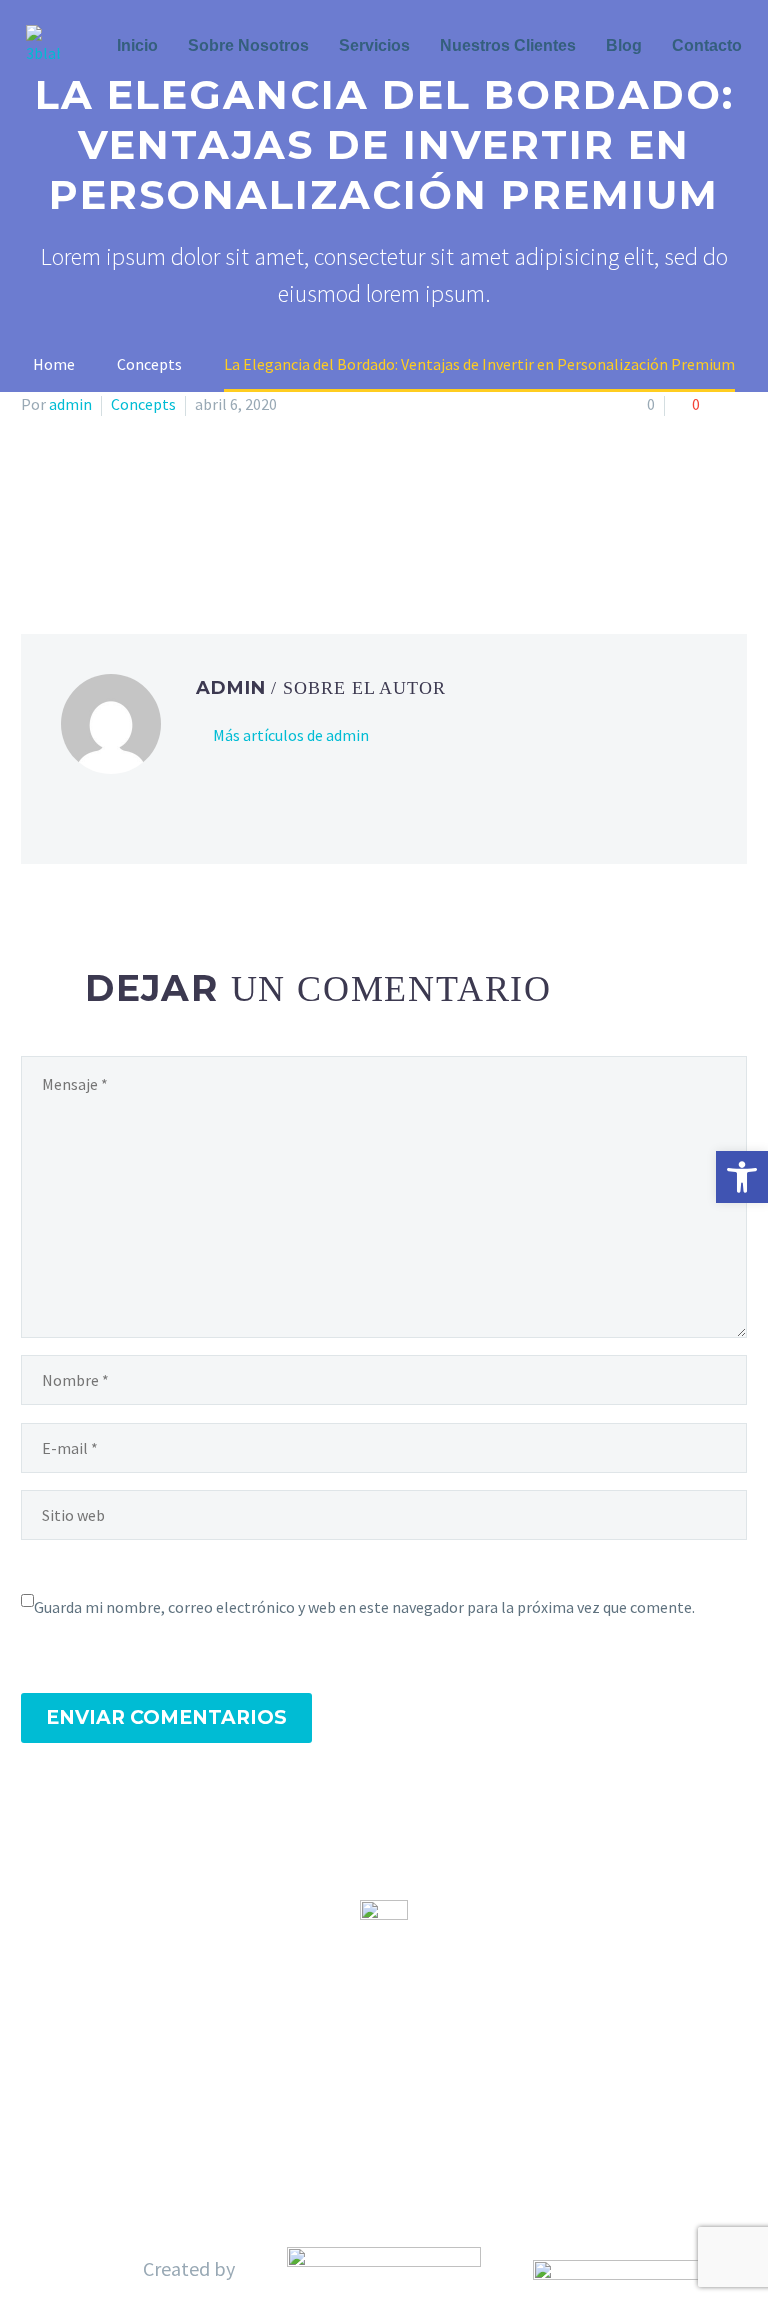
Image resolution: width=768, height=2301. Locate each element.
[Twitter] (63, 532)
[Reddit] (179, 532)
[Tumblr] (121, 532)
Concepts (143, 404)
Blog (624, 45)
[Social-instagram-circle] (418, 2103)
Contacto (707, 45)
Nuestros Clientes (508, 45)
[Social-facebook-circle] (350, 2103)
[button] (742, 1177)
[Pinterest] (92, 532)
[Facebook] (34, 532)
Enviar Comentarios (166, 1717)
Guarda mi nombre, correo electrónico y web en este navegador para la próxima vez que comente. (364, 1607)
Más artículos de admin (291, 735)
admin (70, 404)
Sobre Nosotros (248, 45)
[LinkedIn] (150, 532)
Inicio (137, 45)
